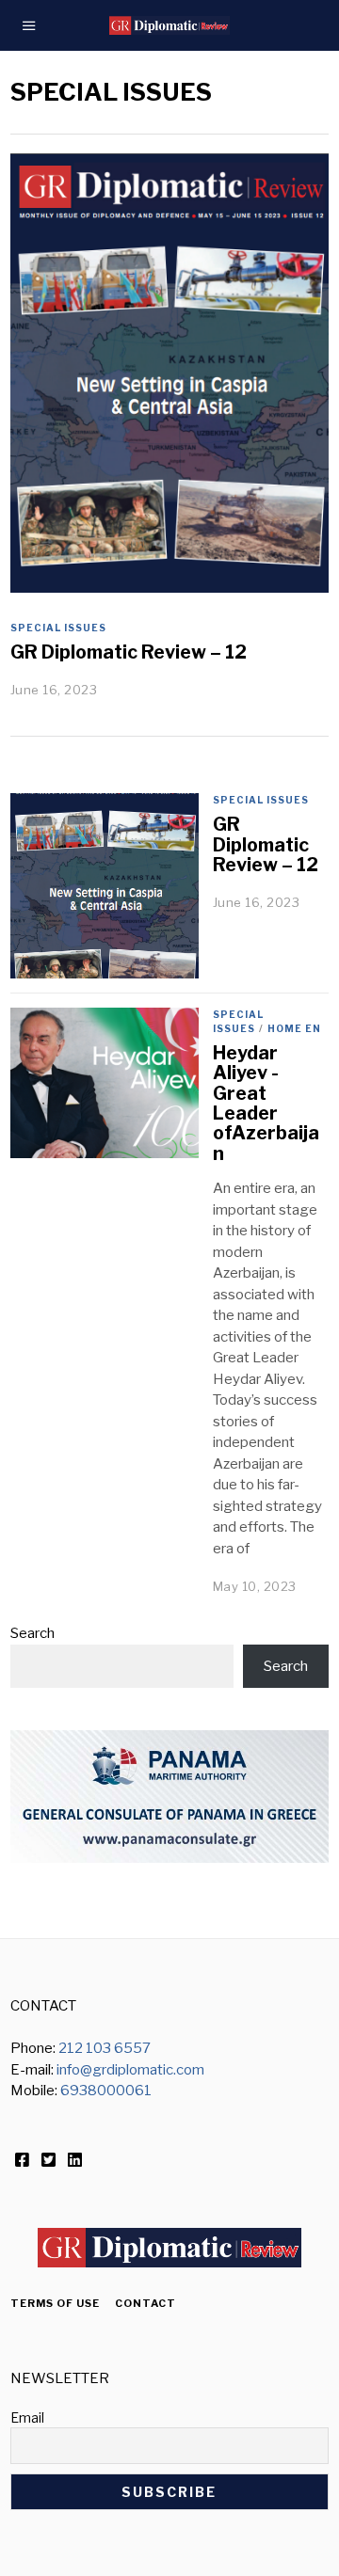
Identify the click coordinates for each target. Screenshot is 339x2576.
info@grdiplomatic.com (130, 2070)
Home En (294, 1028)
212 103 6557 (105, 2048)
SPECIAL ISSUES (58, 628)
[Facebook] (22, 2160)
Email (27, 2417)
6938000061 (106, 2091)
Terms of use (55, 2303)
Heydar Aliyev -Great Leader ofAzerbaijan (266, 1103)
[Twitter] (48, 2160)
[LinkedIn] (75, 2160)
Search (32, 1633)
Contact (145, 2303)
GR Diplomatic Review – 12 (129, 652)
